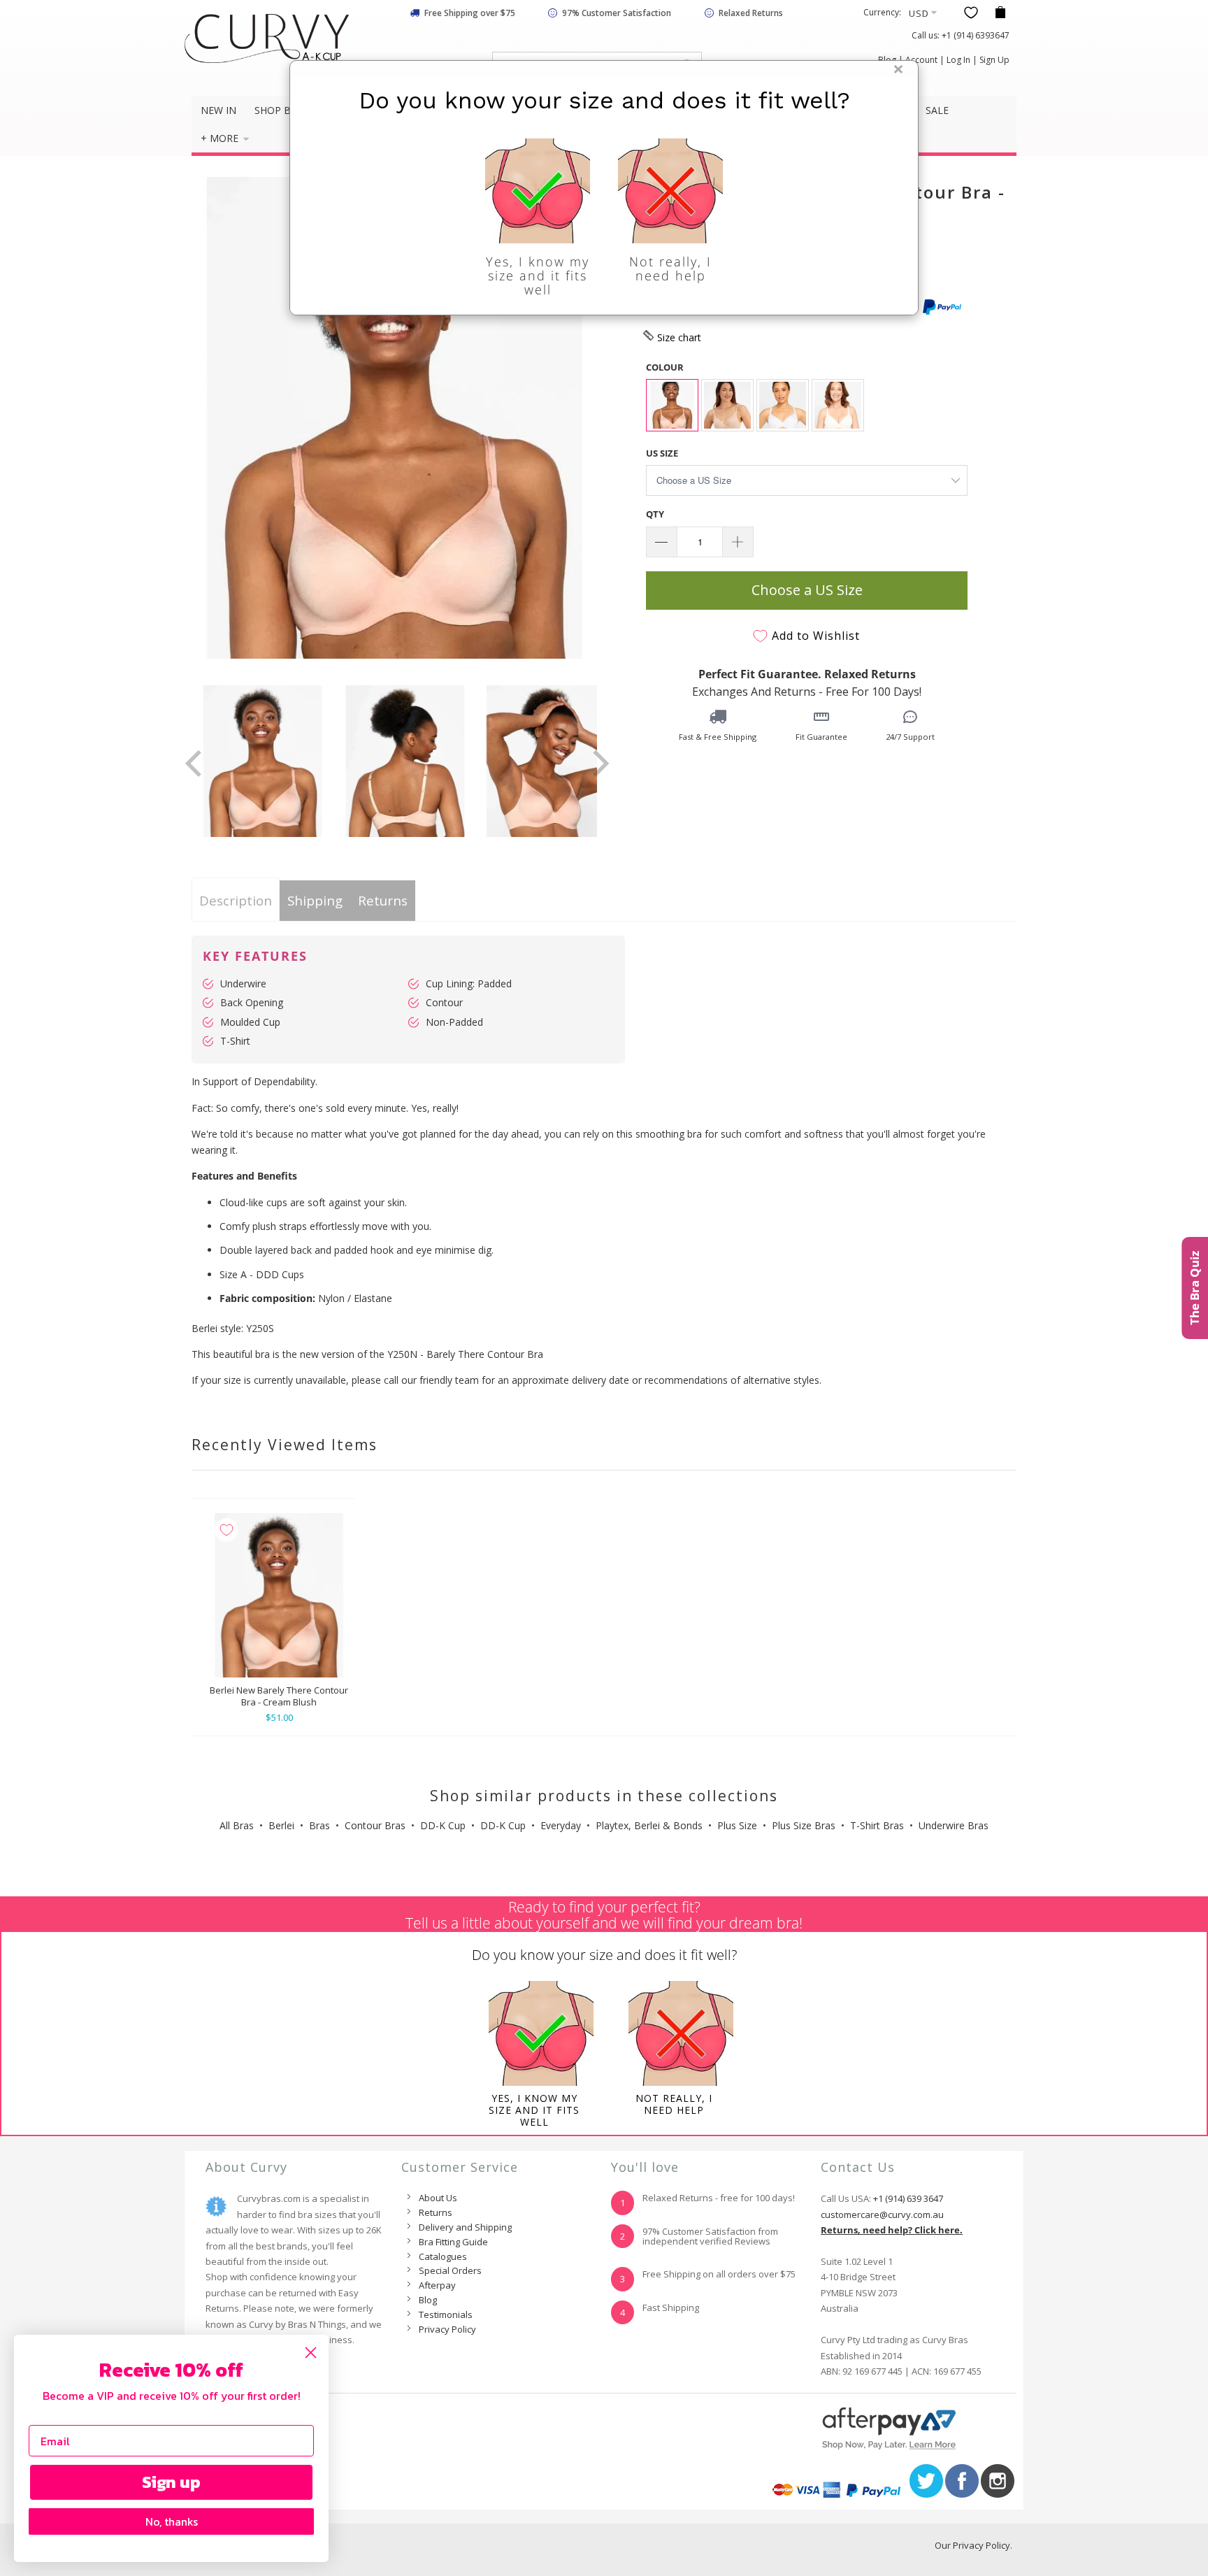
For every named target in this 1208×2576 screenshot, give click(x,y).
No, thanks (172, 2521)
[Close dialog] (311, 2353)
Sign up (171, 2482)
